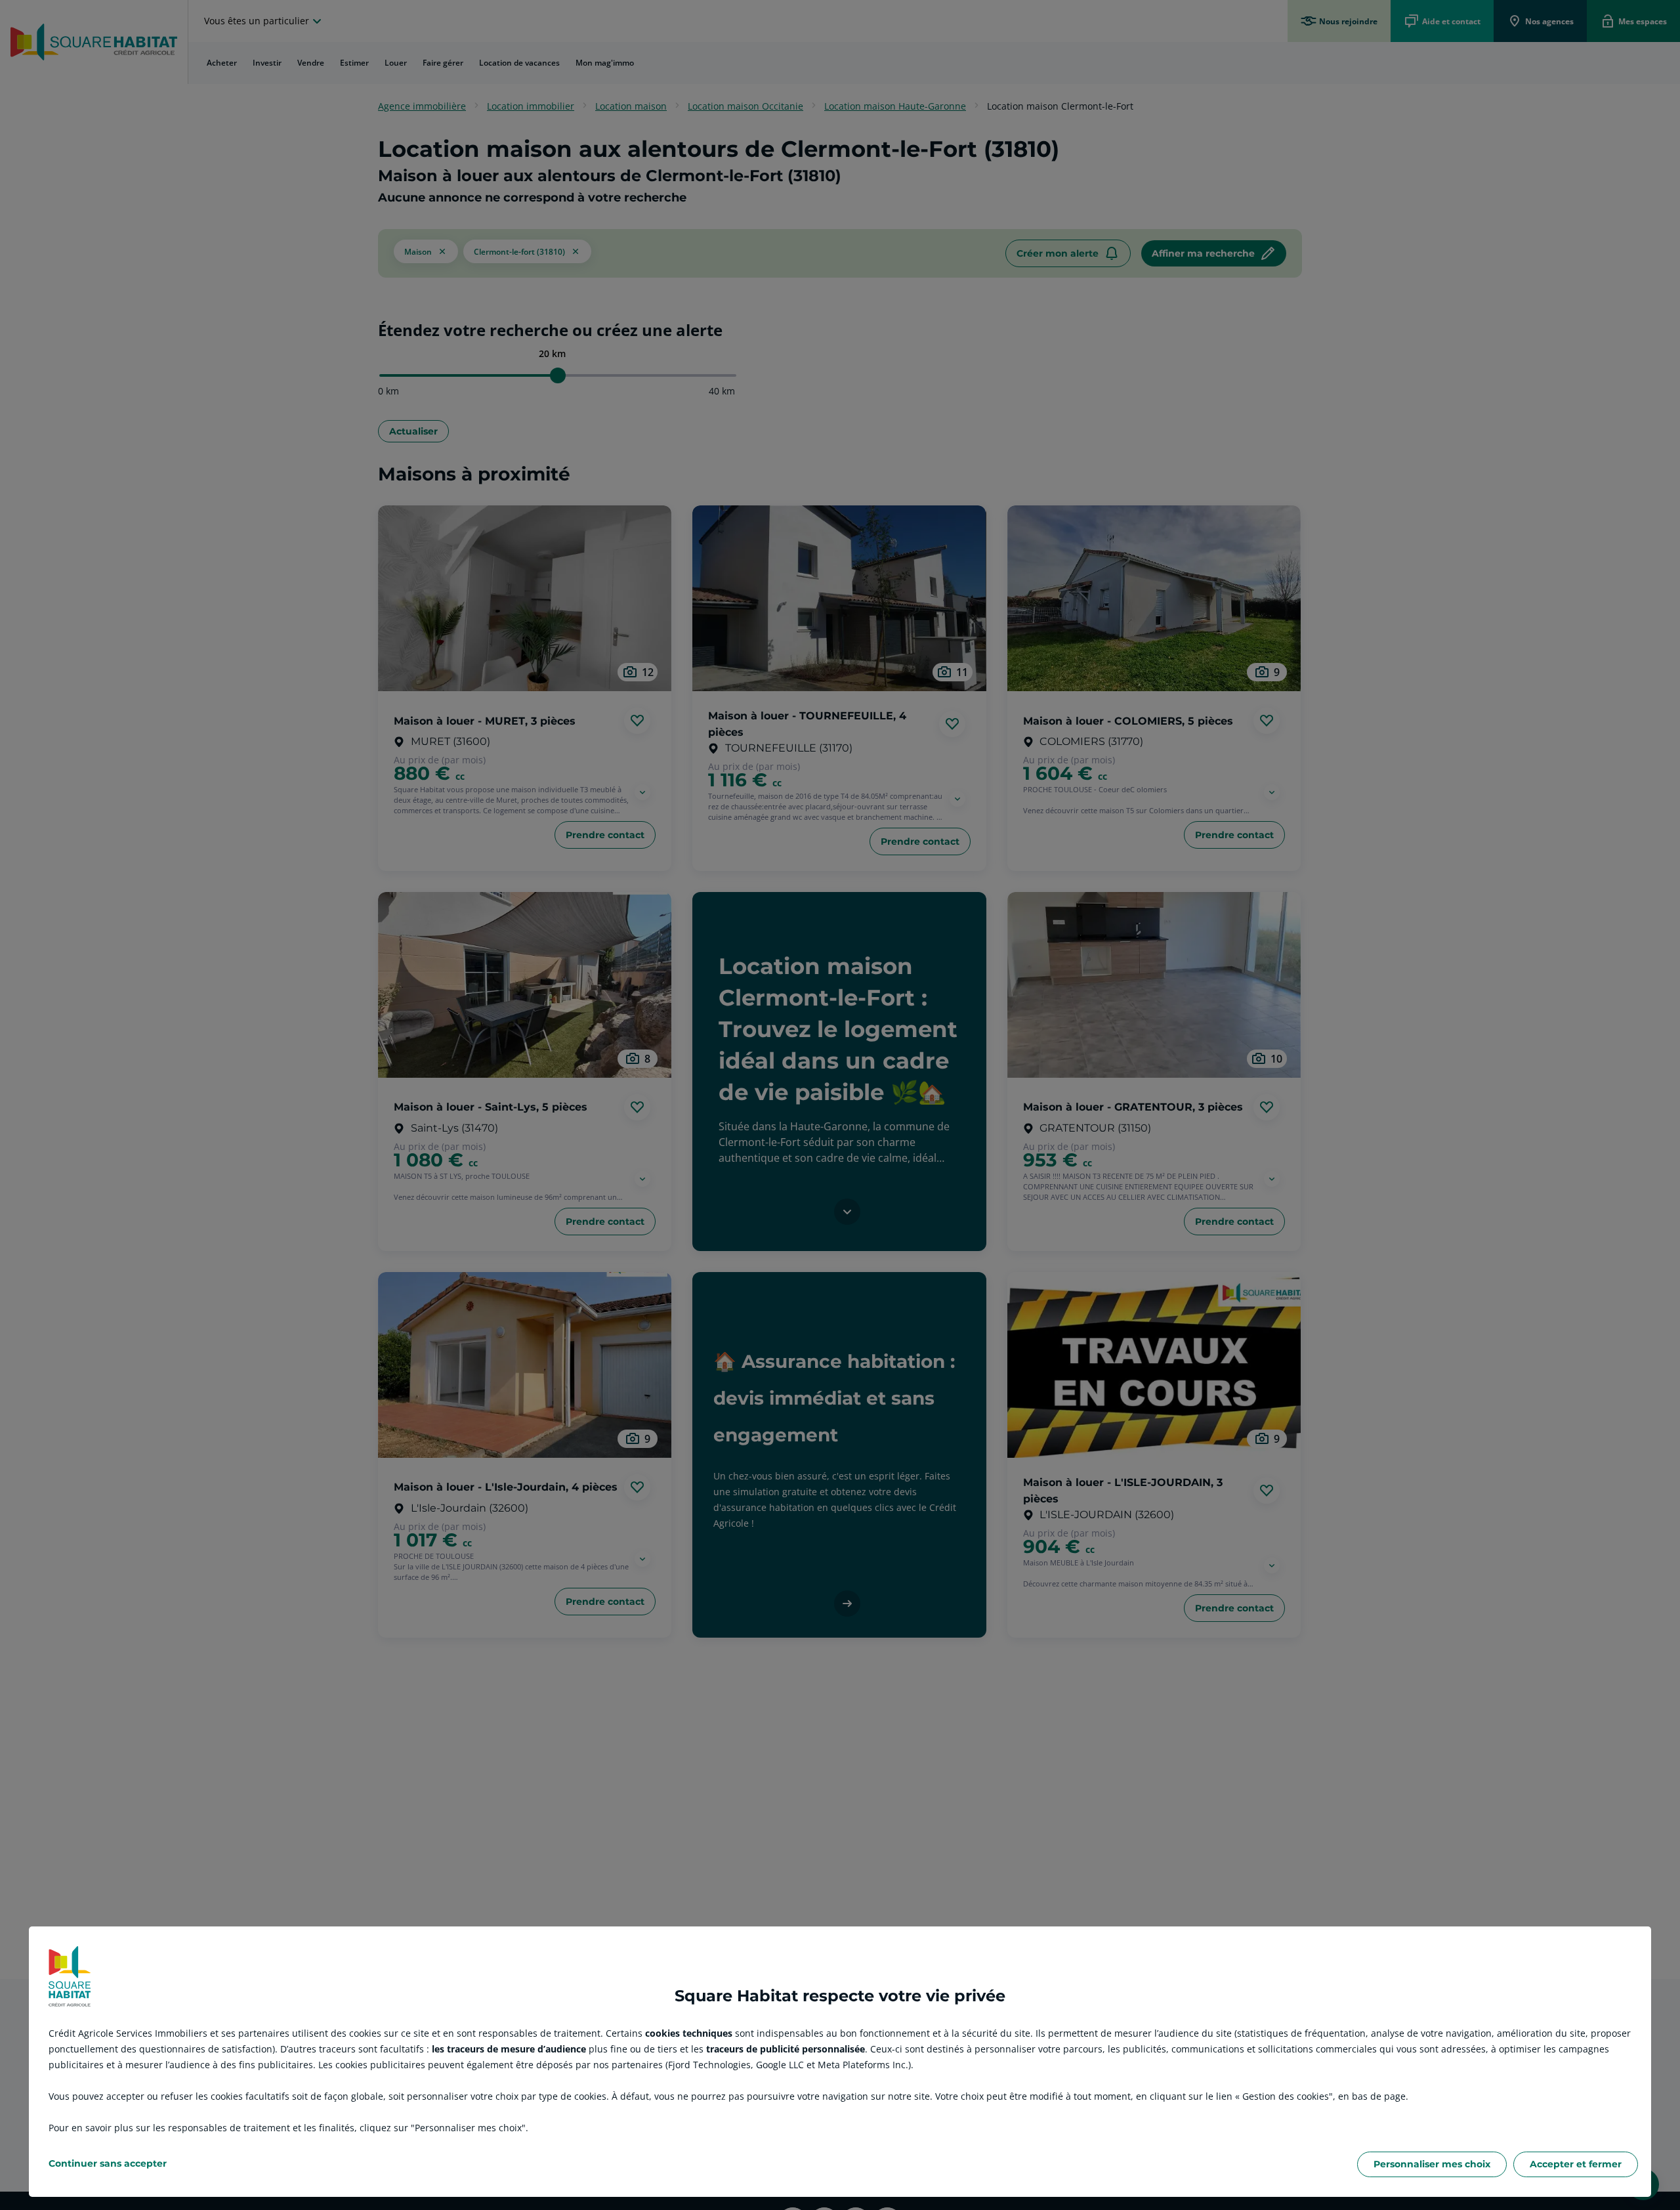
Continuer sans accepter (108, 2163)
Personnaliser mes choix (1432, 2164)
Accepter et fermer (1576, 2164)
